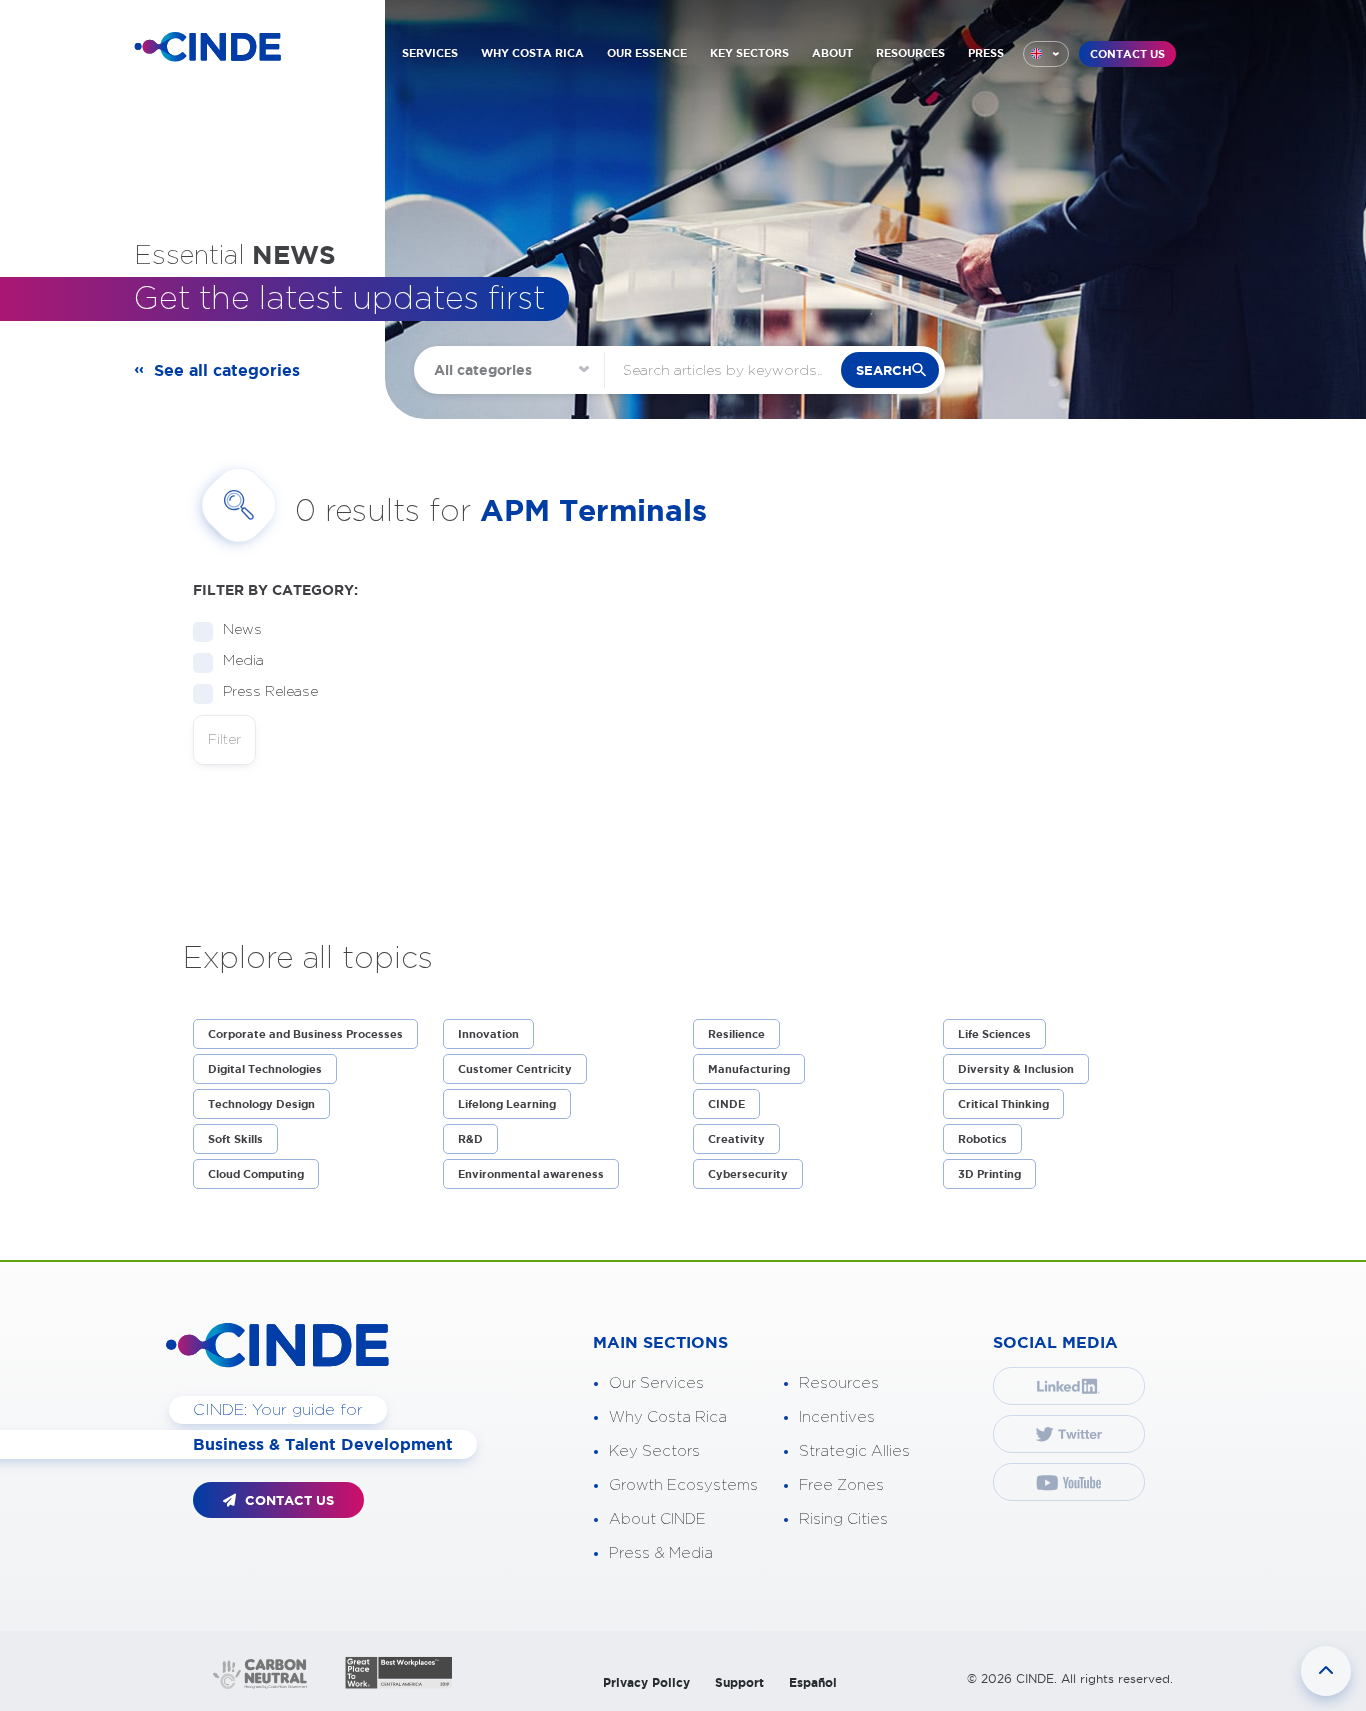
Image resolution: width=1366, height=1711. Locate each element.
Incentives (837, 1417)
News (242, 630)
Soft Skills (235, 1139)
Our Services (656, 1383)
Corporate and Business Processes (305, 1034)
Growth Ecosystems (683, 1485)
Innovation (488, 1034)
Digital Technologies (265, 1069)
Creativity (736, 1139)
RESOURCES (910, 53)
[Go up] (1326, 1671)
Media (243, 661)
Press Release (270, 692)
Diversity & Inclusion (1016, 1069)
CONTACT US (1127, 54)
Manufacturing (749, 1069)
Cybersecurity (748, 1174)
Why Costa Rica (668, 1417)
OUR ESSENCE (647, 53)
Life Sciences (994, 1034)
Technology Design (261, 1104)
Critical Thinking (1003, 1104)
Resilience (736, 1034)
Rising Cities (843, 1519)
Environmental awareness (531, 1174)
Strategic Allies (854, 1451)
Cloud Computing (256, 1174)
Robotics (982, 1139)
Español (813, 1682)
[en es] (1046, 54)
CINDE (726, 1104)
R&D (470, 1139)
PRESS (986, 53)
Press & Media (661, 1553)
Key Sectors (654, 1451)
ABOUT (832, 53)
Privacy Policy (646, 1682)
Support (739, 1682)
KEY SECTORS (749, 53)
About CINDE (657, 1519)
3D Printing (989, 1174)
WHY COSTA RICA (532, 53)
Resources (839, 1383)
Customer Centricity (515, 1069)
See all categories (227, 370)
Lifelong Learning (507, 1104)
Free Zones (841, 1485)
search (884, 370)
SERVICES (430, 53)
